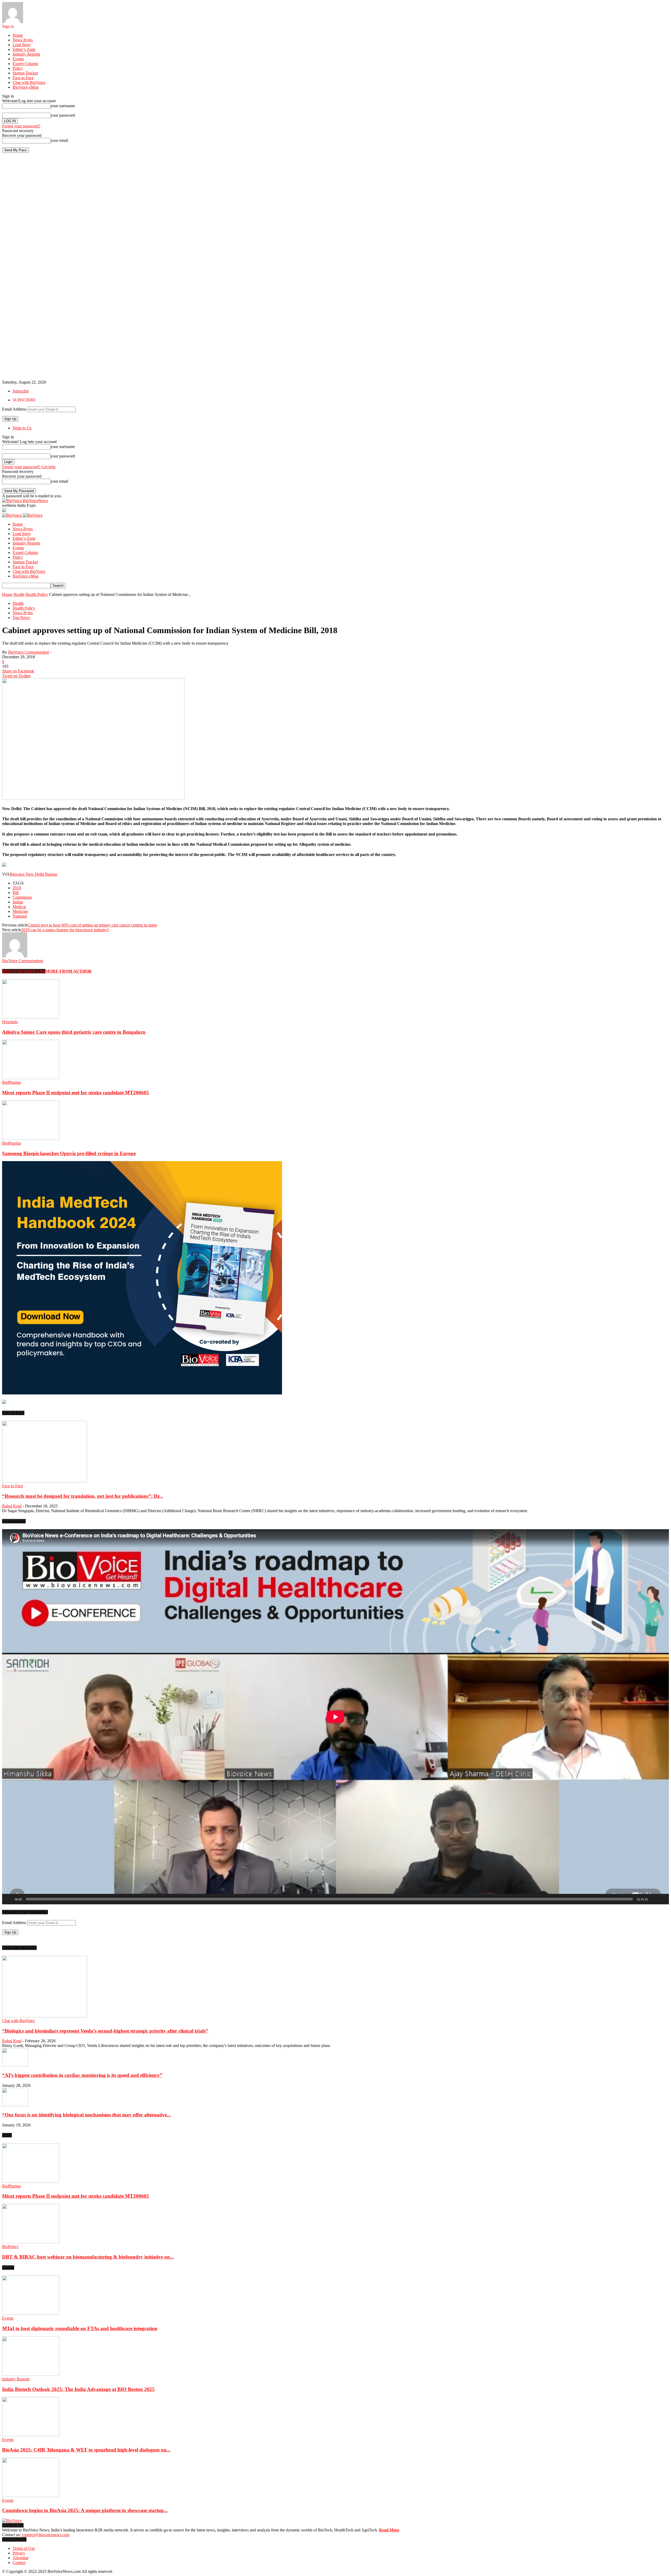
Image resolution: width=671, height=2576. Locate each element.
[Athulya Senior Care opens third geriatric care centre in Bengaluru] (31, 1017)
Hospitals (10, 1022)
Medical (19, 907)
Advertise (21, 2558)
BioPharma (11, 1082)
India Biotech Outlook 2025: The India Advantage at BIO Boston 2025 (78, 2389)
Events (18, 59)
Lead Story (22, 45)
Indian (18, 902)
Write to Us (22, 428)
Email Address (14, 409)
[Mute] (654, 1899)
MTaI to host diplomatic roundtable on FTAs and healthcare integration (80, 2328)
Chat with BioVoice (29, 82)
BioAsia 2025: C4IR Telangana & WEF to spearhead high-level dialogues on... (86, 2450)
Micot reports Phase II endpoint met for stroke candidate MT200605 (75, 1093)
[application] (335, 1717)
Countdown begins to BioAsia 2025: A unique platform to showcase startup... (85, 2510)
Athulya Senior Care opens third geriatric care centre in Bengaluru (74, 1032)
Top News (21, 618)
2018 (17, 888)
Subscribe (21, 391)
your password (63, 115)
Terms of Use (24, 2548)
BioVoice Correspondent (29, 652)
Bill (16, 893)
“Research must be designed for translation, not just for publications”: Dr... (83, 1496)
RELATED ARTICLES (24, 971)
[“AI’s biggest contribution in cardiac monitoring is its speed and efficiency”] (15, 2065)
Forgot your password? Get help (29, 467)
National (20, 916)
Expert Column (25, 64)
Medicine (20, 911)
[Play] (9, 1899)
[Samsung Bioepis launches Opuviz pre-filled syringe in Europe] (31, 1138)
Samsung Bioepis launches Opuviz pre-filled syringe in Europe (69, 1153)
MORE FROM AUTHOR (69, 971)
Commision (22, 897)
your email (59, 140)
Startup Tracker (25, 73)
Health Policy (37, 594)
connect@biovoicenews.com (46, 2535)
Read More (389, 2530)
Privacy (19, 2553)
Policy (18, 68)
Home (18, 35)
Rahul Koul (12, 1506)
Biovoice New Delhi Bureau (33, 874)
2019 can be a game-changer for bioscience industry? (65, 930)
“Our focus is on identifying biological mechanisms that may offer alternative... (86, 2115)
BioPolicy (10, 2247)
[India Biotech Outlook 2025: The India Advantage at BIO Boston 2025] (31, 2374)
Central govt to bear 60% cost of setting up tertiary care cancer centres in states (92, 925)
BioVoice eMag (26, 87)
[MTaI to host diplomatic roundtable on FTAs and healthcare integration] (31, 2313)
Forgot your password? (21, 126)
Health (19, 594)
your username (63, 106)
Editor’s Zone (24, 49)
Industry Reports (26, 54)
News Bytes (23, 40)
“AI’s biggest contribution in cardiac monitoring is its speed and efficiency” (82, 2075)
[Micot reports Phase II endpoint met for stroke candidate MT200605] (31, 1078)
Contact (19, 2562)
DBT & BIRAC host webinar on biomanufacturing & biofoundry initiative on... (88, 2257)
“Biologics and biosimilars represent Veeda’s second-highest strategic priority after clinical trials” (105, 2031)
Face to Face (23, 78)
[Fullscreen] (662, 1899)
